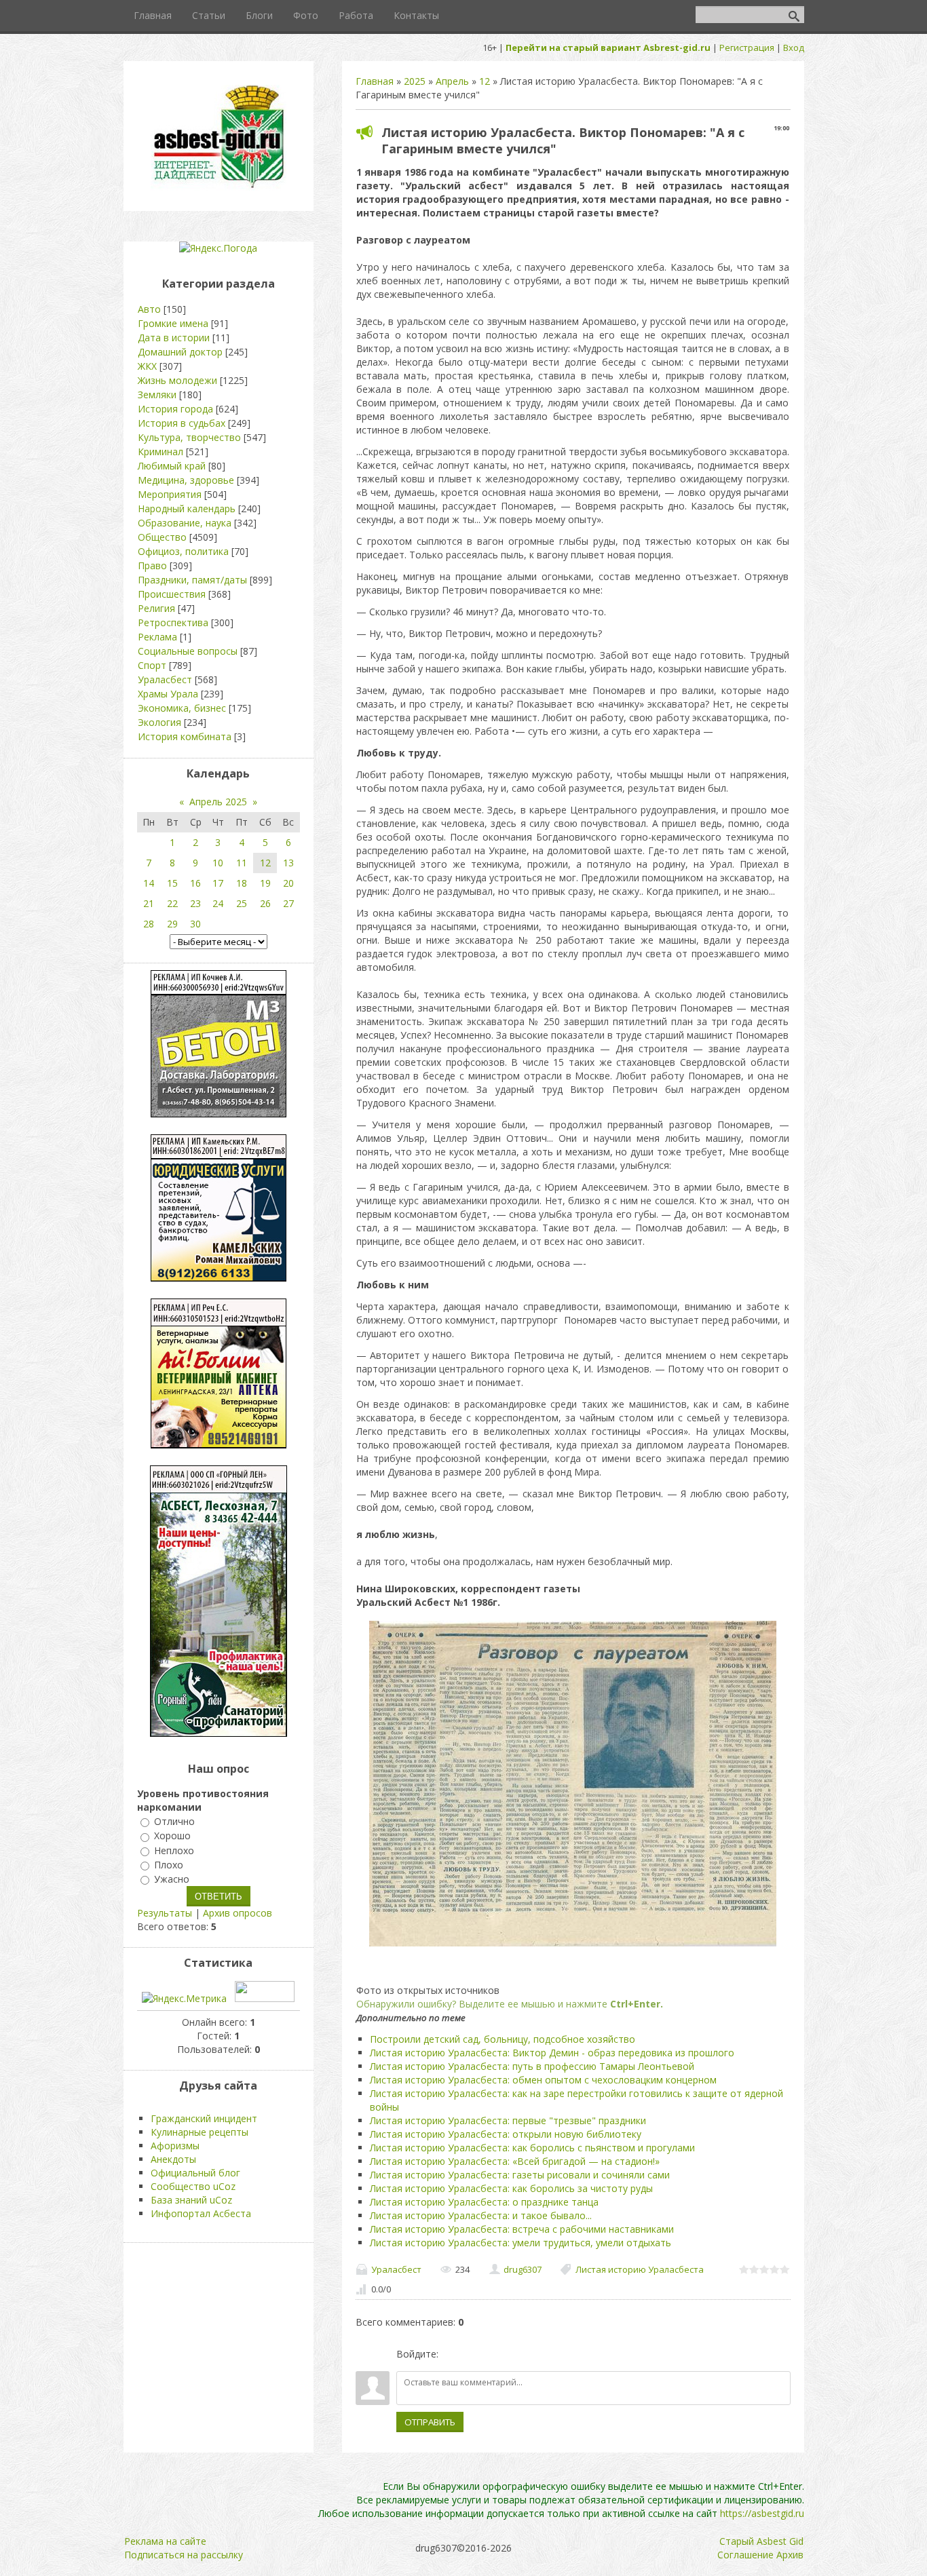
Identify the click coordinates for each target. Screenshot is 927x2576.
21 (149, 903)
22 (172, 903)
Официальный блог (195, 2173)
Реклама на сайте (165, 2541)
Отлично (174, 1821)
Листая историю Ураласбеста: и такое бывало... (481, 2215)
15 (172, 883)
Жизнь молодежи (177, 380)
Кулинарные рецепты (200, 2132)
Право (152, 565)
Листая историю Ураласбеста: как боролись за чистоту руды (511, 2188)
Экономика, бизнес (182, 708)
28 (149, 924)
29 (172, 924)
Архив (790, 2555)
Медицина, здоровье (186, 480)
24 (218, 903)
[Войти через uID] (451, 2354)
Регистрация (747, 47)
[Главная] (219, 187)
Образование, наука (185, 523)
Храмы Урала (168, 694)
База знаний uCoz (191, 2200)
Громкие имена (173, 323)
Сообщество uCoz (193, 2186)
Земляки (157, 395)
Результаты (165, 1913)
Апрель (452, 81)
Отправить (430, 2422)
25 (242, 903)
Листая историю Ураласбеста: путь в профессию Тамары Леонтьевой (532, 2066)
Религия (156, 608)
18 (242, 883)
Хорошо (172, 1836)
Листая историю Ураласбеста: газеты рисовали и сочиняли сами (520, 2175)
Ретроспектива (173, 622)
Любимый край (172, 466)
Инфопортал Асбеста (201, 2213)
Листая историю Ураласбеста (640, 2269)
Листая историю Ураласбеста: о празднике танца (484, 2202)
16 (195, 883)
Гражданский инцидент (204, 2118)
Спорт (152, 665)
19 (265, 883)
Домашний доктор (180, 352)
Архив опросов (238, 1913)
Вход (794, 47)
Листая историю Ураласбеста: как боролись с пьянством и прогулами (532, 2148)
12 (485, 81)
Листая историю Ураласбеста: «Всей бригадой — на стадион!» (515, 2161)
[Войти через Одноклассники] (521, 2354)
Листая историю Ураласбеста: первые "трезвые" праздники (508, 2120)
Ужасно (172, 1879)
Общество (162, 537)
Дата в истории (174, 338)
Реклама (157, 637)
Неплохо (174, 1850)
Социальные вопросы (188, 651)
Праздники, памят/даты (192, 580)
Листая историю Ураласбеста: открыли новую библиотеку (506, 2134)
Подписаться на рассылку (184, 2555)
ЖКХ (147, 366)
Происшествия (172, 594)
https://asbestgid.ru (762, 2513)
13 (288, 863)
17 (218, 883)
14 (149, 883)
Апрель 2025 (218, 802)
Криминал (160, 451)
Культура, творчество (189, 437)
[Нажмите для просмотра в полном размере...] (573, 1946)
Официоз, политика (183, 551)
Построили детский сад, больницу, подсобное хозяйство (503, 2039)
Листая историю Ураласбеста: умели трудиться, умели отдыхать (521, 2243)
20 (288, 883)
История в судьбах (182, 423)
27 (288, 903)
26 (265, 903)
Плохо (169, 1865)
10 (218, 863)
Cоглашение (745, 2555)
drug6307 (523, 2269)
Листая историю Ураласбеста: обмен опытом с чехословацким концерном (543, 2080)
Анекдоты (173, 2159)
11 (242, 863)
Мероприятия (170, 494)
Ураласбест (396, 2269)
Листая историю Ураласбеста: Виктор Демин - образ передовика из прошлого (552, 2053)
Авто (149, 309)
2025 (415, 81)
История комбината (185, 736)
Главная (375, 81)
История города (175, 409)
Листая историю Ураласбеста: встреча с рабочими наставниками (522, 2229)
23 (195, 903)
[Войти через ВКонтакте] (474, 2354)
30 (195, 924)
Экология (159, 722)
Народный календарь (187, 508)
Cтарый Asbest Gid (761, 2541)
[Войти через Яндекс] (497, 2354)
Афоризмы (175, 2146)
